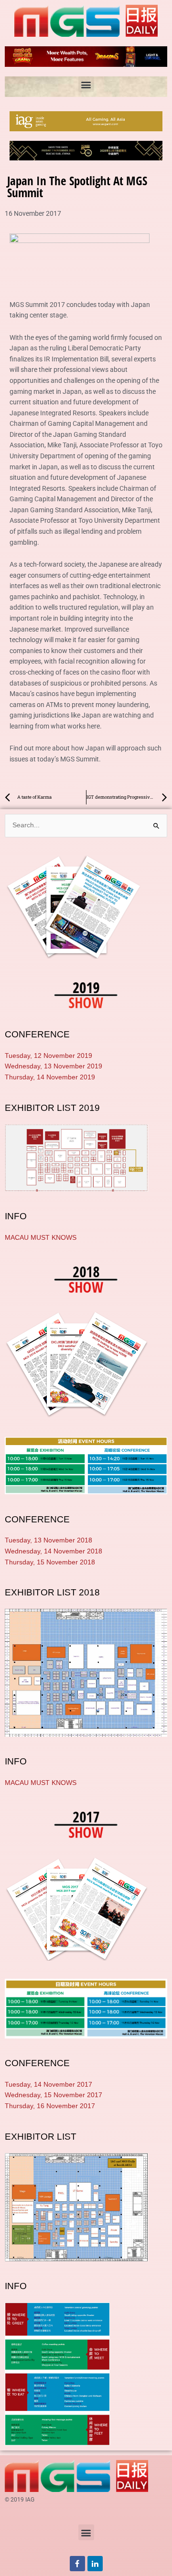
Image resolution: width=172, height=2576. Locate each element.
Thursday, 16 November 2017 (50, 2106)
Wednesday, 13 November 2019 (54, 1066)
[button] (86, 84)
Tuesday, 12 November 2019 (48, 1056)
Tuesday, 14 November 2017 (48, 2085)
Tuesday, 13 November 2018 (48, 1540)
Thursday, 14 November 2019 (50, 1077)
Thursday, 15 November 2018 (50, 1562)
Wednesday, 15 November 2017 (54, 2095)
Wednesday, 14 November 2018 (54, 1551)
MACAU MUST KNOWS (41, 1238)
